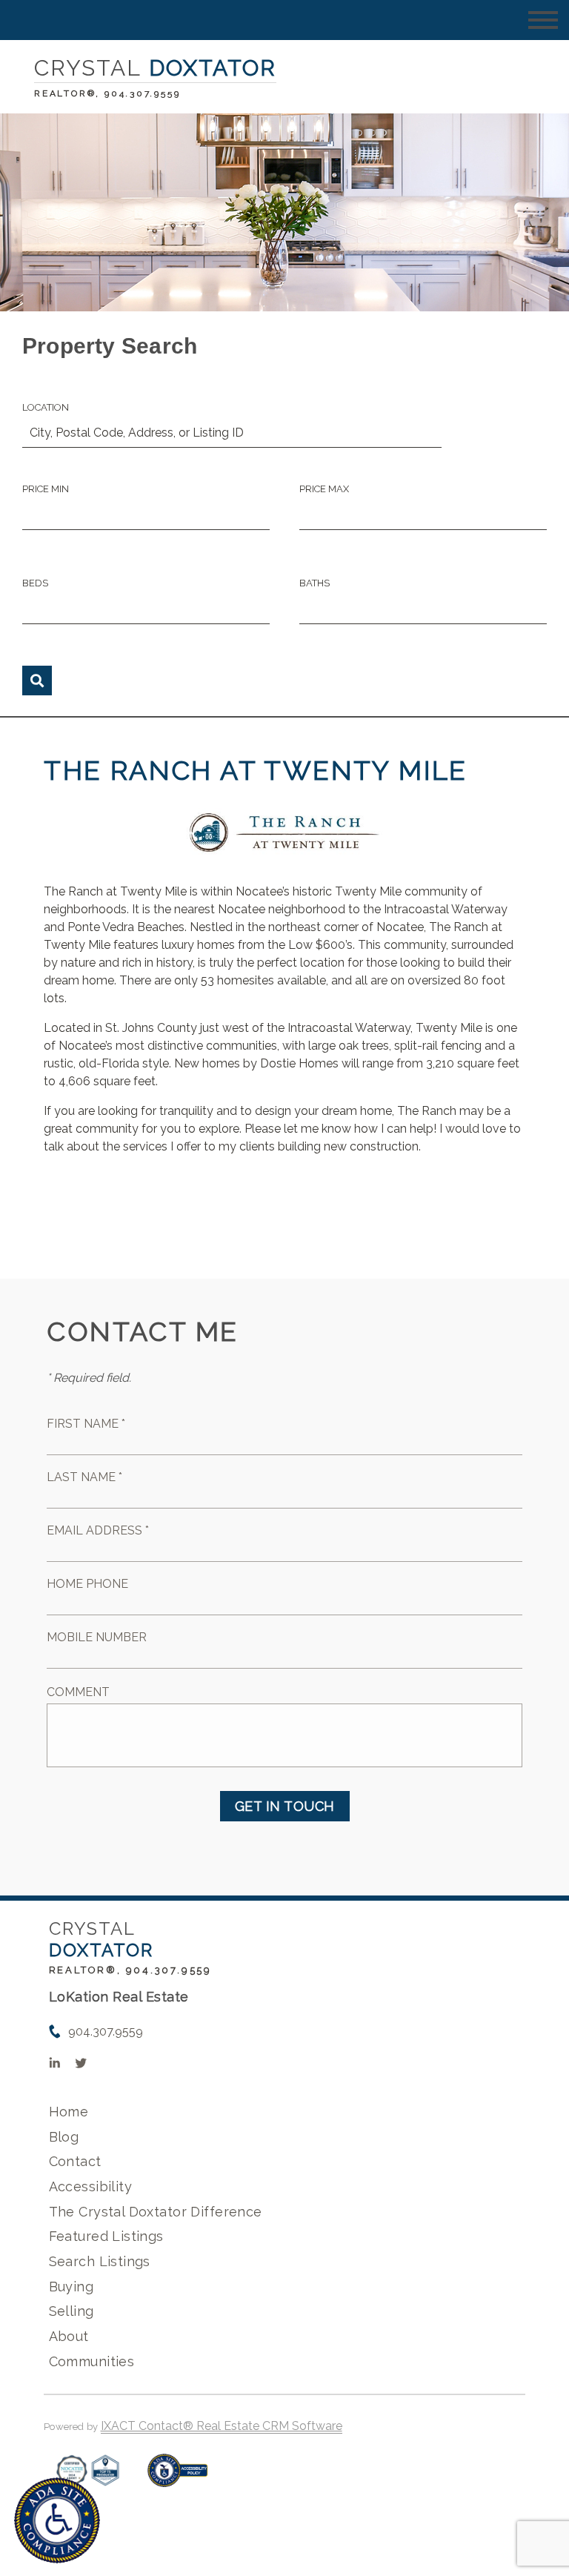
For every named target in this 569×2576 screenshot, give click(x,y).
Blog (64, 2137)
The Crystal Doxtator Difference (156, 2212)
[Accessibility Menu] (57, 2520)
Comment (78, 1692)
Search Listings (100, 2261)
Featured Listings (106, 2236)
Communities (92, 2361)
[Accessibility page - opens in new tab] (177, 2478)
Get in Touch (285, 1806)
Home (69, 2112)
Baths (315, 583)
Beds (35, 583)
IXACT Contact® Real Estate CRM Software (222, 2426)
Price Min (46, 489)
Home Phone (87, 1584)
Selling (71, 2311)
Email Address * (98, 1530)
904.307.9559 (106, 2032)
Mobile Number (97, 1637)
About (69, 2336)
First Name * (86, 1424)
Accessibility (90, 2186)
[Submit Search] (37, 681)
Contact (75, 2161)
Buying (71, 2287)
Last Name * (84, 1477)
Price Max (324, 489)
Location (46, 407)
